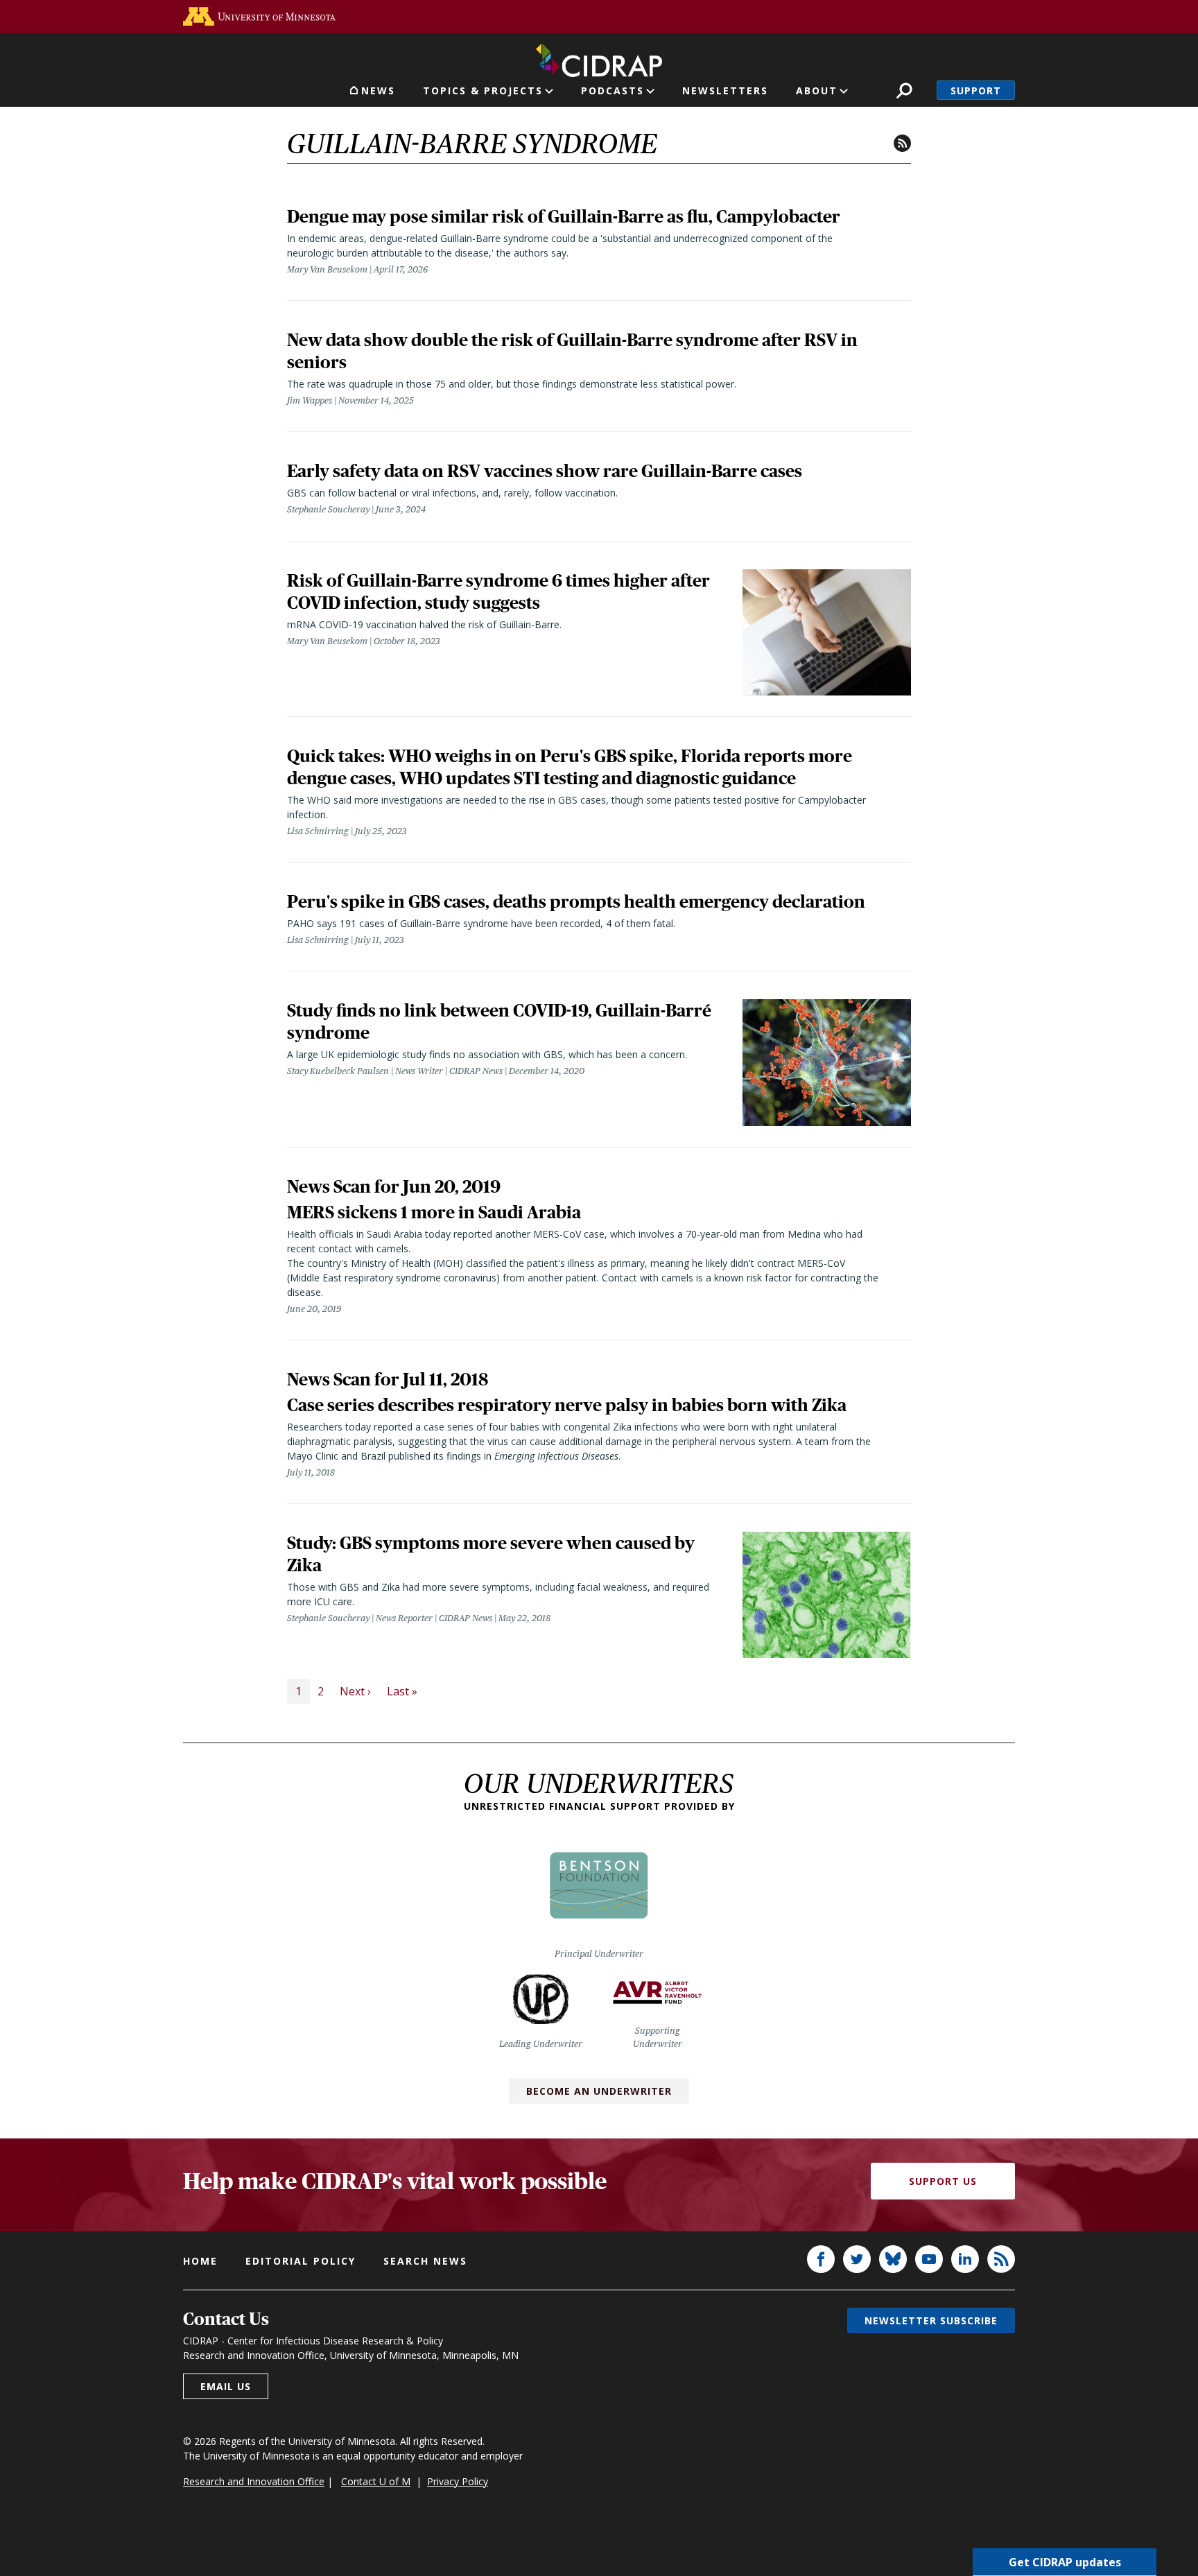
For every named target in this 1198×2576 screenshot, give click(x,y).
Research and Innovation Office (254, 2481)
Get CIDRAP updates (1065, 2562)
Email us (226, 2386)
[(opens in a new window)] (259, 16)
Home (200, 2261)
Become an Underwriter (599, 2091)
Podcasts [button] (613, 90)
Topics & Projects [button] (483, 90)
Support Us (943, 2181)
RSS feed (902, 143)
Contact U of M (376, 2481)
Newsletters (725, 90)
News (378, 90)
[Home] (599, 58)
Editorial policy (301, 2261)
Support (976, 90)
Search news (425, 2261)
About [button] (817, 90)
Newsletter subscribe (931, 2320)
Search (904, 90)
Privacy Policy (458, 2481)
